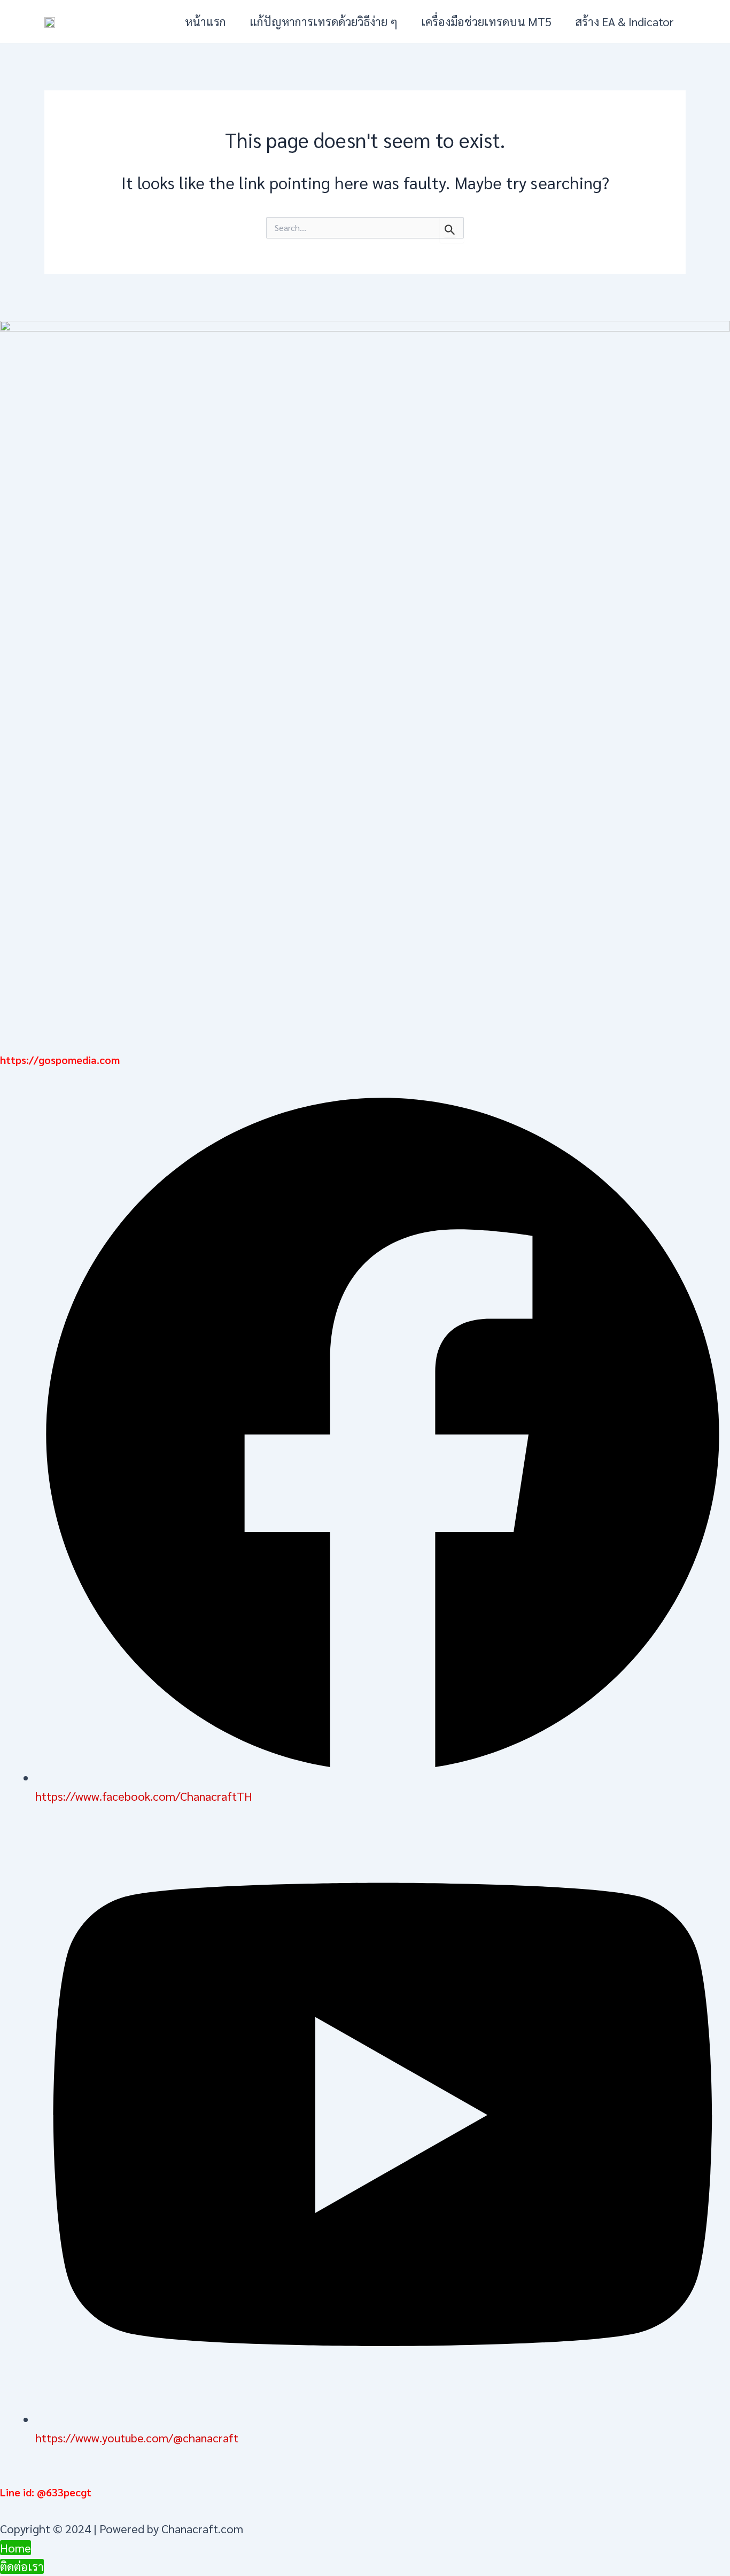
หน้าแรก (205, 21)
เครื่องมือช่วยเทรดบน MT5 (486, 21)
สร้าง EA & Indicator (624, 21)
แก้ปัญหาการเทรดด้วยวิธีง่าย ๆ (324, 21)
